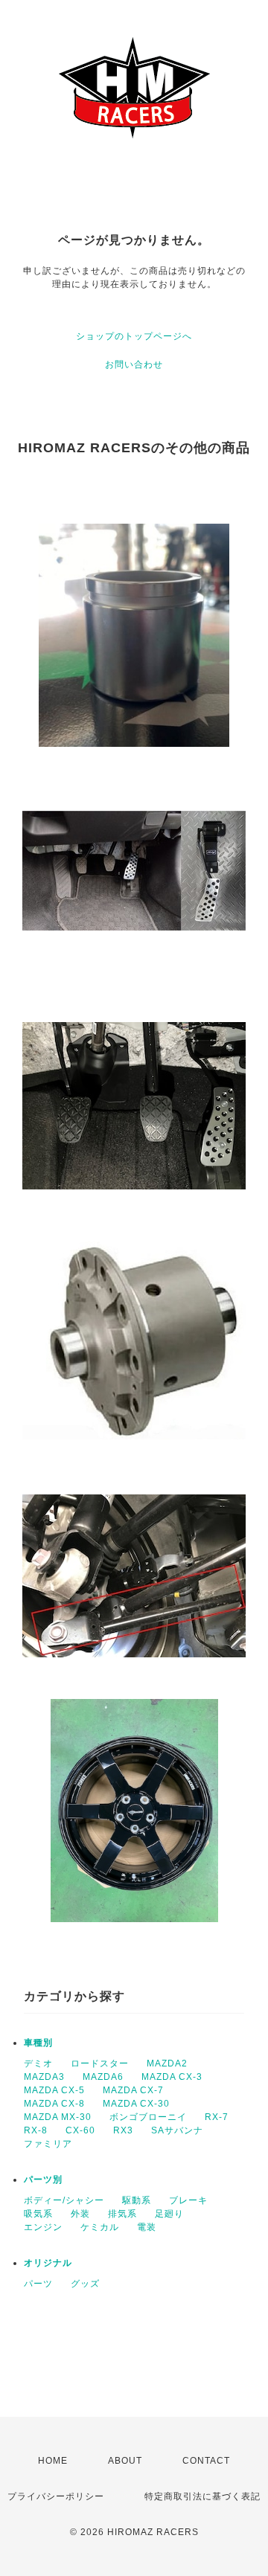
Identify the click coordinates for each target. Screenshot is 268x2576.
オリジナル (48, 2263)
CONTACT (206, 2461)
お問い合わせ (134, 364)
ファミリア (48, 2144)
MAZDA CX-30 (136, 2104)
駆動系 (137, 2200)
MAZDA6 (103, 2077)
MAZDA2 (167, 2063)
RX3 (123, 2130)
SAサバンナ (177, 2130)
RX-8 (36, 2130)
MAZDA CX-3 (172, 2077)
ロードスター (100, 2063)
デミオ (38, 2063)
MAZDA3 (44, 2077)
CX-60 (80, 2130)
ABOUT (125, 2461)
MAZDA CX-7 (133, 2090)
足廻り (169, 2214)
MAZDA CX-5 (54, 2090)
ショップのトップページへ (134, 336)
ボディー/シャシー (64, 2200)
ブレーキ (188, 2200)
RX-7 (217, 2117)
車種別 (38, 2043)
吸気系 (38, 2214)
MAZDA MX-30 (58, 2117)
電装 (147, 2227)
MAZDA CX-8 (54, 2104)
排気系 (122, 2214)
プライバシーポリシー (56, 2496)
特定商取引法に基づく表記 (202, 2496)
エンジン (43, 2227)
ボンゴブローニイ (148, 2117)
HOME (53, 2461)
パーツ (38, 2284)
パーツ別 (43, 2180)
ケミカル (100, 2227)
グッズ (85, 2284)
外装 (80, 2214)
